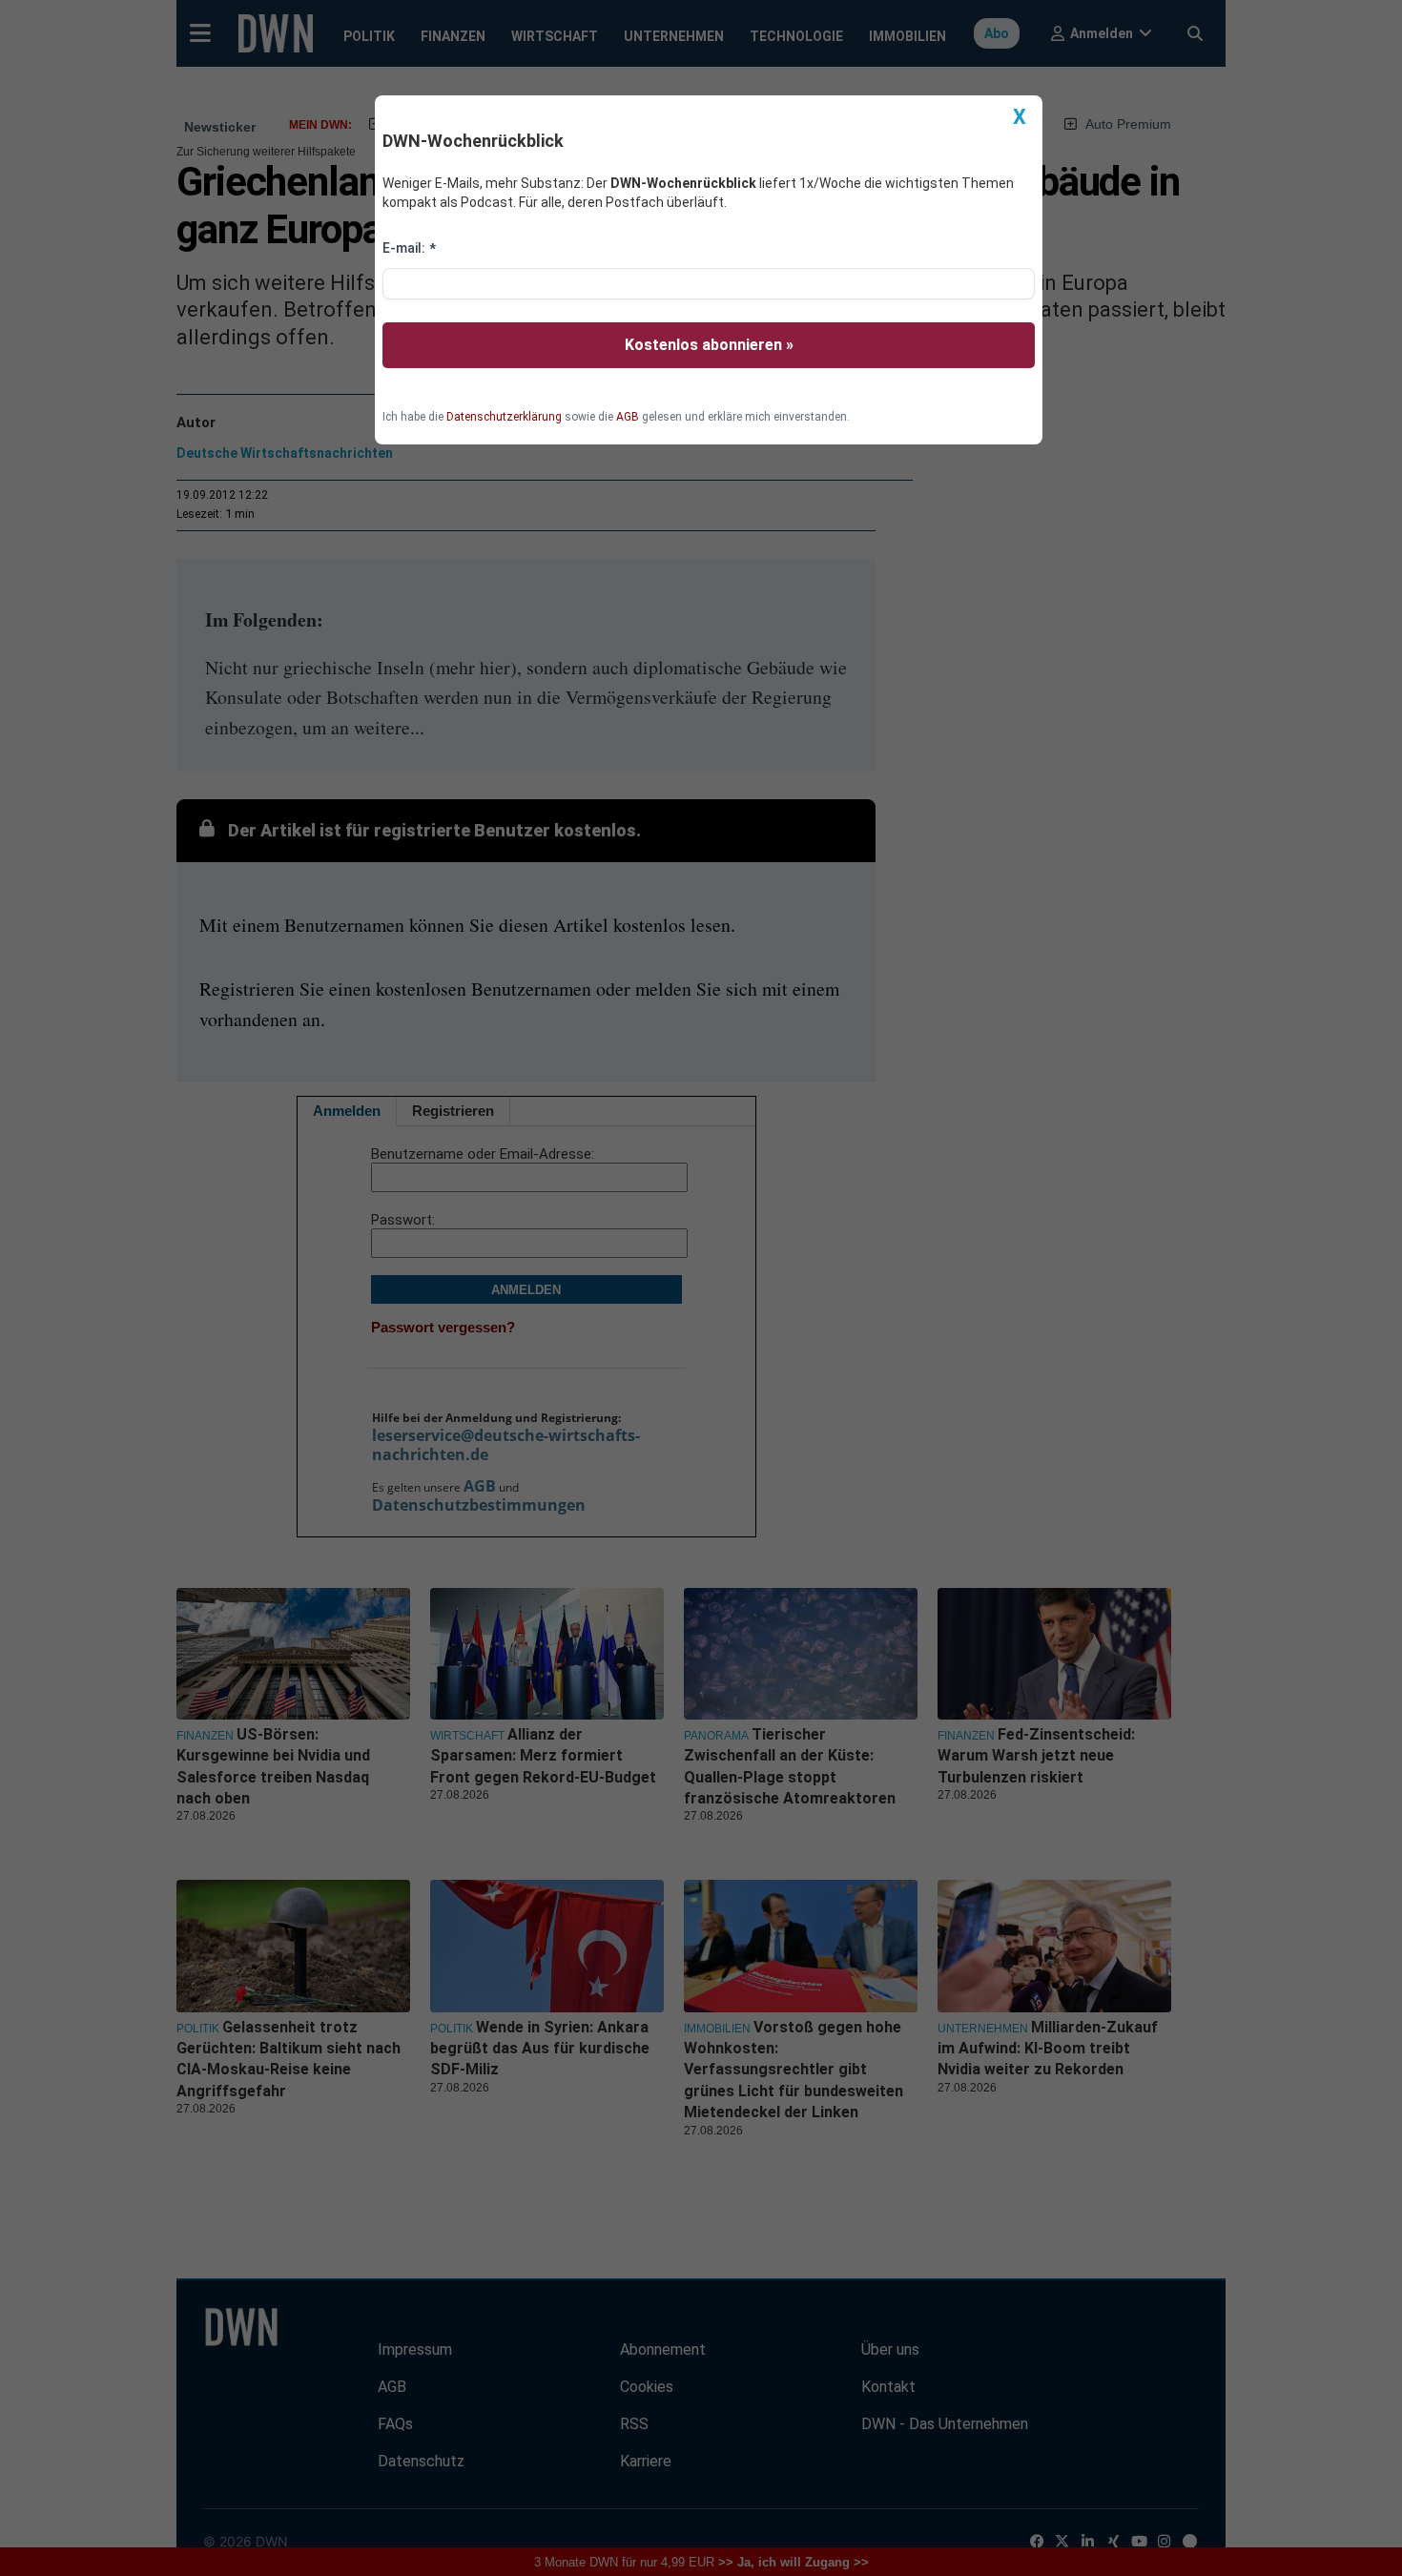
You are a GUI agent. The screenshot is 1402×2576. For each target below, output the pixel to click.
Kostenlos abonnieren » (709, 345)
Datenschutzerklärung (504, 417)
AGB (628, 417)
